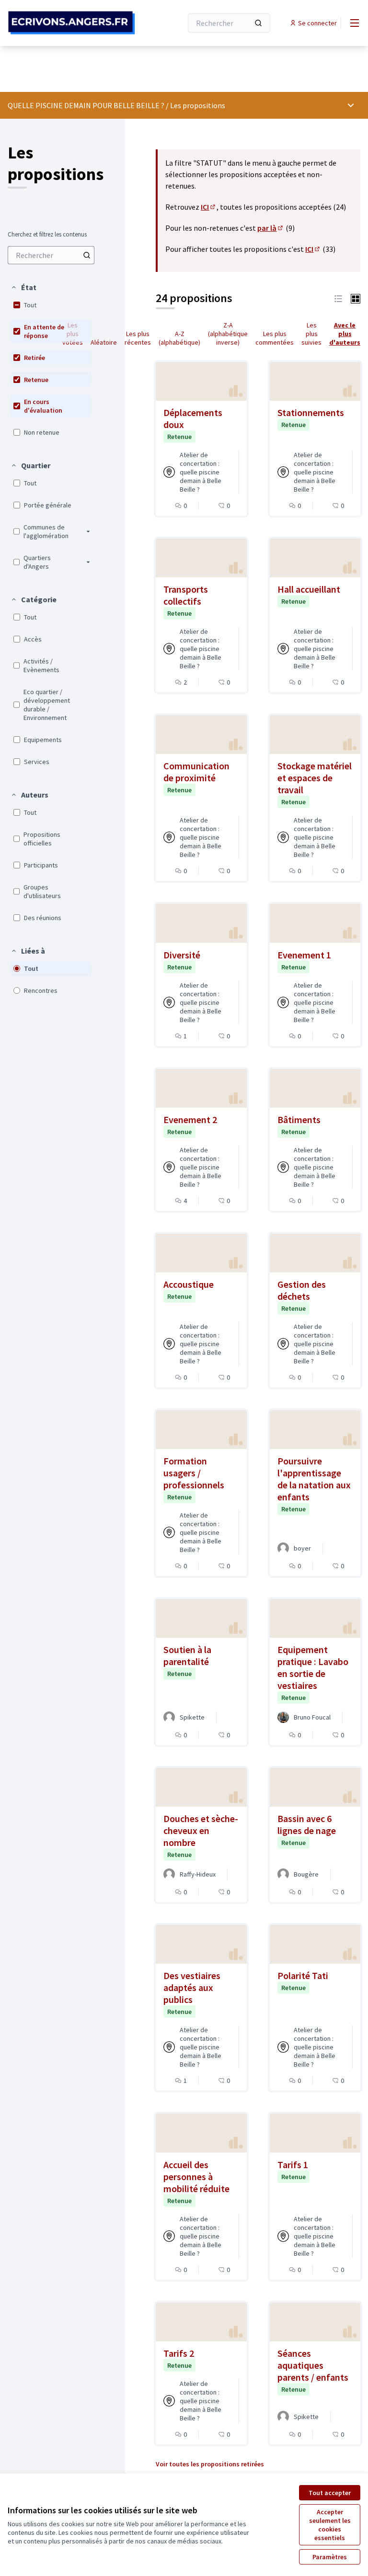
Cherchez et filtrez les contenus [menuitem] (47, 235)
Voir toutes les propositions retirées (210, 2464)
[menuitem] (51, 255)
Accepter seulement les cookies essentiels (330, 2525)
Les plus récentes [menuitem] (138, 338)
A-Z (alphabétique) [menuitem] (179, 338)
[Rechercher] (258, 23)
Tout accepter (330, 2493)
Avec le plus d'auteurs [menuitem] (345, 334)
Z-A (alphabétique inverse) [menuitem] (228, 334)
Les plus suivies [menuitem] (311, 334)
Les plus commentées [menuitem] (275, 338)
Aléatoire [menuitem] (104, 342)
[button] (23, 287)
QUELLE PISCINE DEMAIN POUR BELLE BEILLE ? (86, 105)
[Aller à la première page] (71, 23)
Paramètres (330, 2557)
